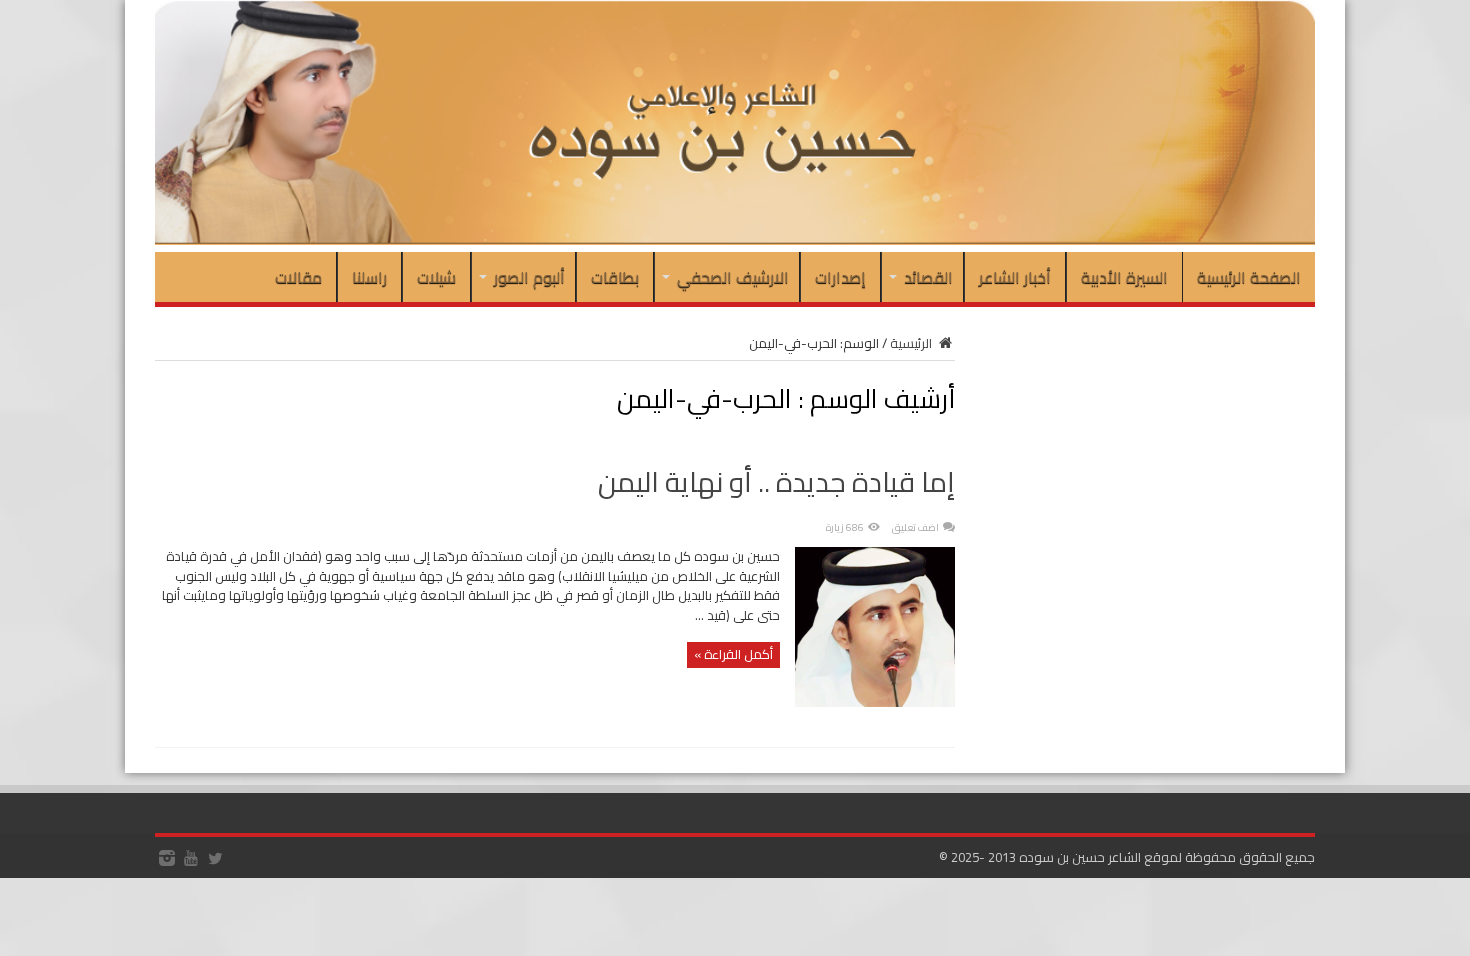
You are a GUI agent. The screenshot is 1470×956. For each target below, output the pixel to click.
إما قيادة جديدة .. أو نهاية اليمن (776, 482)
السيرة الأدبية (1124, 277)
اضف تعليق (915, 527)
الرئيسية (912, 343)
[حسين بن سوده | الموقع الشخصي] (735, 240)
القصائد (928, 277)
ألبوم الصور (529, 277)
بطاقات (615, 277)
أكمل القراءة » (733, 654)
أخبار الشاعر (1015, 277)
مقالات (298, 277)
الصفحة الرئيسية (1249, 277)
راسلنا (369, 277)
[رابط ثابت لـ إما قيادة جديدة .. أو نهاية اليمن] (875, 702)
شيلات (436, 277)
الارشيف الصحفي (733, 277)
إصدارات (840, 277)
